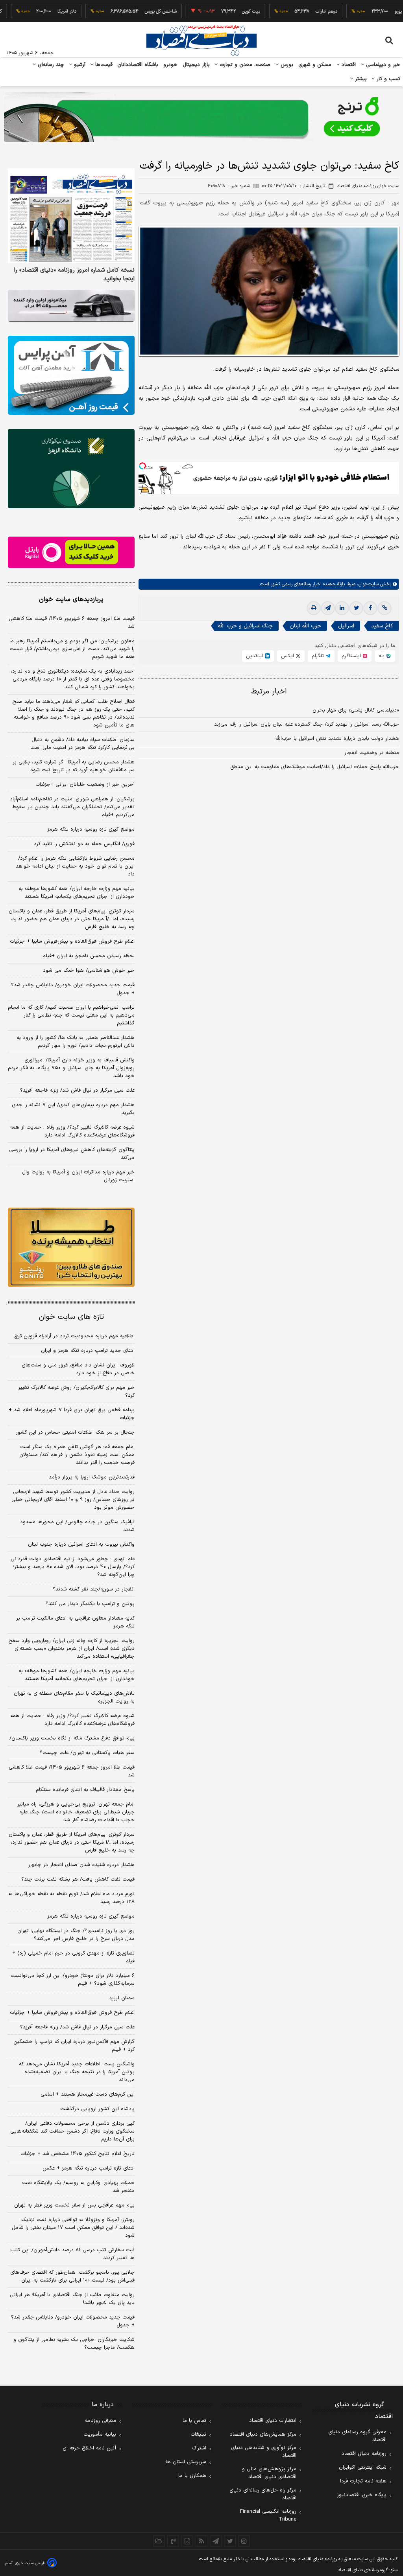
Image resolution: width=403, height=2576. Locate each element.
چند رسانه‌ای (50, 65)
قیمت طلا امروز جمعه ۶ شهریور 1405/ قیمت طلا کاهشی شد (72, 1771)
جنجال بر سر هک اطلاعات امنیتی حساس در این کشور (75, 1432)
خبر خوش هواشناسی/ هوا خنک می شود (89, 971)
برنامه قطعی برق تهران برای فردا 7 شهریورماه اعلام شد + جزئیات (72, 1414)
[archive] (159, 2541)
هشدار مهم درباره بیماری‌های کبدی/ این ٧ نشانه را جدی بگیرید (73, 1109)
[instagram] (244, 2541)
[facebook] (370, 608)
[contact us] (173, 2541)
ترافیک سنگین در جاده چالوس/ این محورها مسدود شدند (77, 1526)
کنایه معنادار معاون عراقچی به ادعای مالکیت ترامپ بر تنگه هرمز (75, 1622)
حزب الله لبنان (305, 626)
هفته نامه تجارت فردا (363, 2481)
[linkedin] (342, 608)
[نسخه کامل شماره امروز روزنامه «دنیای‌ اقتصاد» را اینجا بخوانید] (71, 216)
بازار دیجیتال (196, 65)
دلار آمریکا (30, 11)
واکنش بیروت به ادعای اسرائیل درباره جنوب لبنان (81, 1544)
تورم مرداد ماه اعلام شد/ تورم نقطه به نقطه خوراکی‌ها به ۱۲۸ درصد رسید (71, 1898)
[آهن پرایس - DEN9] (71, 375)
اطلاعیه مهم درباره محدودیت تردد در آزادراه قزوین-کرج (74, 1336)
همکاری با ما (192, 2476)
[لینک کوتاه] (385, 608)
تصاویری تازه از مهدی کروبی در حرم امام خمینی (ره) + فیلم (73, 1957)
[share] (187, 2541)
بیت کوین (214, 11)
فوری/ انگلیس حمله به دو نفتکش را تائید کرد (84, 844)
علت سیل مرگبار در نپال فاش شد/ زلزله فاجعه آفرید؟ (77, 1090)
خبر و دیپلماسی (382, 65)
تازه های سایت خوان (71, 1317)
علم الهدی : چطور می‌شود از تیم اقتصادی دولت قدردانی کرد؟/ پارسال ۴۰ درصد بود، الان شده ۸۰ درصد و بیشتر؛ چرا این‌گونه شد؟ (73, 1567)
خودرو (171, 65)
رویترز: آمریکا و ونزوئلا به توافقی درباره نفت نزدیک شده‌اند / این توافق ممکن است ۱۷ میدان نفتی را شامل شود (73, 2228)
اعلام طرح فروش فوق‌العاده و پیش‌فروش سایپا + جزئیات (72, 941)
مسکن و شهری (315, 65)
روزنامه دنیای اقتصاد (364, 2454)
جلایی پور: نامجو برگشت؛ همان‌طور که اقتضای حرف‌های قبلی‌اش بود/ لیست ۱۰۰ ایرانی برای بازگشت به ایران (72, 2276)
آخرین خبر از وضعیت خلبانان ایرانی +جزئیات (85, 785)
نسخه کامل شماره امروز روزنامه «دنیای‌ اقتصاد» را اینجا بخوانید (74, 275)
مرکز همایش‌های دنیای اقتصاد (263, 2434)
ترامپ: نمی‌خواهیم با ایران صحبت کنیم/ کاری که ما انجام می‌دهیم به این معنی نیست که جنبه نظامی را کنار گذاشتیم (71, 1015)
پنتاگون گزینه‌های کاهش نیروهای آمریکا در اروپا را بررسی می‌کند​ (72, 1154)
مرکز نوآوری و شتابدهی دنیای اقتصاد (264, 2452)
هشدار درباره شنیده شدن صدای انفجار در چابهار (81, 1865)
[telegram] (328, 608)
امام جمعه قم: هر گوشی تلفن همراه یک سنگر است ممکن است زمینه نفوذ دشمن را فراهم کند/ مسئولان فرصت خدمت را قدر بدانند (77, 1455)
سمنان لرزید (122, 1998)
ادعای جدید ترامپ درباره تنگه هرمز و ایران (88, 1351)
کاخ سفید (382, 626)
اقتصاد (348, 65)
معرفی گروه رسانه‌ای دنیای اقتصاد (357, 2436)
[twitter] (356, 608)
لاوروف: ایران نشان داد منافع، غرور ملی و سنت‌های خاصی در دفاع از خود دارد (78, 1369)
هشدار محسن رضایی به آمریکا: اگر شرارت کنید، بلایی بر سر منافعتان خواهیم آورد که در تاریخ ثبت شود (74, 766)
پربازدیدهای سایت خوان (71, 599)
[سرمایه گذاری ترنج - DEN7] (201, 117)
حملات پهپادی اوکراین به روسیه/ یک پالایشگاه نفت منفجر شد (78, 2187)
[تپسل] (142, 466)
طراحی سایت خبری (30, 2563)
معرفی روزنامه (101, 2421)
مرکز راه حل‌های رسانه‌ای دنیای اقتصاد (263, 2494)
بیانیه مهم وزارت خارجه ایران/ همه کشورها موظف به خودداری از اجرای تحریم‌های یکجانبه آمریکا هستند (77, 893)
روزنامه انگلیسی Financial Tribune (268, 2515)
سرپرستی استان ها (186, 2462)
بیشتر (360, 79)
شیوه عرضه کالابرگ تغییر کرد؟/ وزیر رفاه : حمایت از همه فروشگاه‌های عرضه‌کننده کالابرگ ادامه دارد (72, 1131)
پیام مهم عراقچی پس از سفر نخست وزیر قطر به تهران (74, 2205)
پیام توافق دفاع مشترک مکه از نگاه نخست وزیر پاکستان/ (72, 1738)
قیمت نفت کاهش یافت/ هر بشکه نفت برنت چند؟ (78, 1879)
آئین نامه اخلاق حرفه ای (89, 2448)
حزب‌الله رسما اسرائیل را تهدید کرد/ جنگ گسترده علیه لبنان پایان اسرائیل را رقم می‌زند (307, 724)
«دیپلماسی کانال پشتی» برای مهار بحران (356, 710)
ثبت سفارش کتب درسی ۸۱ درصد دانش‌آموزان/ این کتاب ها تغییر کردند (72, 2254)
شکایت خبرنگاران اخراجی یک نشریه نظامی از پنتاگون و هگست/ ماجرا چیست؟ (74, 2344)
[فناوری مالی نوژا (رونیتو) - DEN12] (71, 1247)
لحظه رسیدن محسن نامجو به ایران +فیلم (89, 956)
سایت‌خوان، (367, 584)
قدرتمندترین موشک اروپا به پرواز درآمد (92, 1477)
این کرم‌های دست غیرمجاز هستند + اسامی (88, 2094)
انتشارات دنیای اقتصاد (273, 2421)
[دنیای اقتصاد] (201, 40)
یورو (362, 11)
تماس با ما (194, 2421)
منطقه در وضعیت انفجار (372, 753)
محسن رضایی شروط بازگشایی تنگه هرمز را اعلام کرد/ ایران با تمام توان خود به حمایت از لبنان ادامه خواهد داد (75, 866)
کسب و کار (388, 79)
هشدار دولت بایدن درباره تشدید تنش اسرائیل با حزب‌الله (337, 739)
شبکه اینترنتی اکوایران (363, 2468)
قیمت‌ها (103, 65)
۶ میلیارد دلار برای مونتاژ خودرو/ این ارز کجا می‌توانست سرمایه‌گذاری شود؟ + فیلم (73, 1980)
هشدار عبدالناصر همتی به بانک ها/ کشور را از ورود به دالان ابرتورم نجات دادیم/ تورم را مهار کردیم (76, 1042)
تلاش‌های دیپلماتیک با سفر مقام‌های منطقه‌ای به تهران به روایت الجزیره (74, 1697)
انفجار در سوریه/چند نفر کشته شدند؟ (94, 1589)
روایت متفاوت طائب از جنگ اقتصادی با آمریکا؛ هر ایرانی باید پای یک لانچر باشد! (72, 2299)
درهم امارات (290, 11)
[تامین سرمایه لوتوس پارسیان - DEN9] (71, 468)
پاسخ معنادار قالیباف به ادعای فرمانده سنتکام (85, 1790)
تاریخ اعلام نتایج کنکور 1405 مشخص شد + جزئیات (78, 2154)
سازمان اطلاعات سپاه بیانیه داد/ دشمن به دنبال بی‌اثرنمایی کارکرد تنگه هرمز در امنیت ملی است (82, 744)
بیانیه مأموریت (100, 2434)
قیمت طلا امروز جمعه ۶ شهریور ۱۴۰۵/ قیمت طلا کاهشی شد (72, 623)
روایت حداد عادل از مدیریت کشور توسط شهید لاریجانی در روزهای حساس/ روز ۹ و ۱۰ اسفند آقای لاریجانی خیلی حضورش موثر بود (73, 1500)
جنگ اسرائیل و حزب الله (245, 626)
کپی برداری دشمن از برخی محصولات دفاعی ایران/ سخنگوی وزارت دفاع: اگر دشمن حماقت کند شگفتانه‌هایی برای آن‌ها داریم (72, 2131)
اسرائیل (346, 626)
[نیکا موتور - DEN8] (71, 306)
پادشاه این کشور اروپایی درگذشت (97, 2109)
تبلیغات (198, 2434)
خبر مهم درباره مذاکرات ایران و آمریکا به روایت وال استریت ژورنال (78, 1176)
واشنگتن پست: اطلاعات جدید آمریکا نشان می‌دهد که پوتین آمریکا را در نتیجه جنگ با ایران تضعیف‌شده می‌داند (77, 2072)
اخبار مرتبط (269, 692)
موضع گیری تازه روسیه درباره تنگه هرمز (91, 829)
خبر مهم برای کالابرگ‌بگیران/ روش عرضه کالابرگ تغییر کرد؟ (76, 1392)
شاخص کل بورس (124, 11)
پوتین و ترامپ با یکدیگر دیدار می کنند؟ (90, 1604)
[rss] (201, 2541)
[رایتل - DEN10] (71, 553)
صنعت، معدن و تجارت (244, 65)
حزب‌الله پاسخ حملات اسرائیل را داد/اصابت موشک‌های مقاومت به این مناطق (315, 767)
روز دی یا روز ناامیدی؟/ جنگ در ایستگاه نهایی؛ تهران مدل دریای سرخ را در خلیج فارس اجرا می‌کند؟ (76, 1935)
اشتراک (199, 2448)
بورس (286, 65)
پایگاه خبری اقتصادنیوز (362, 2495)
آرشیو (79, 65)
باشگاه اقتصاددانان (138, 65)
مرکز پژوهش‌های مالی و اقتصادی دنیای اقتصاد (269, 2473)
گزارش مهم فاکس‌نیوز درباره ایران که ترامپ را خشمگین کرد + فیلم (74, 2046)
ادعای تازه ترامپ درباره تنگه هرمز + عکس (89, 2168)
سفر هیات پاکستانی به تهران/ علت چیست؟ (87, 1753)
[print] (314, 608)
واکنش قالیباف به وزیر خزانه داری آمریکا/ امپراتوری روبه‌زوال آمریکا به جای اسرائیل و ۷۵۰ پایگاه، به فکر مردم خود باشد (71, 1068)
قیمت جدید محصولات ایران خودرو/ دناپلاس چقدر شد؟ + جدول (73, 989)
